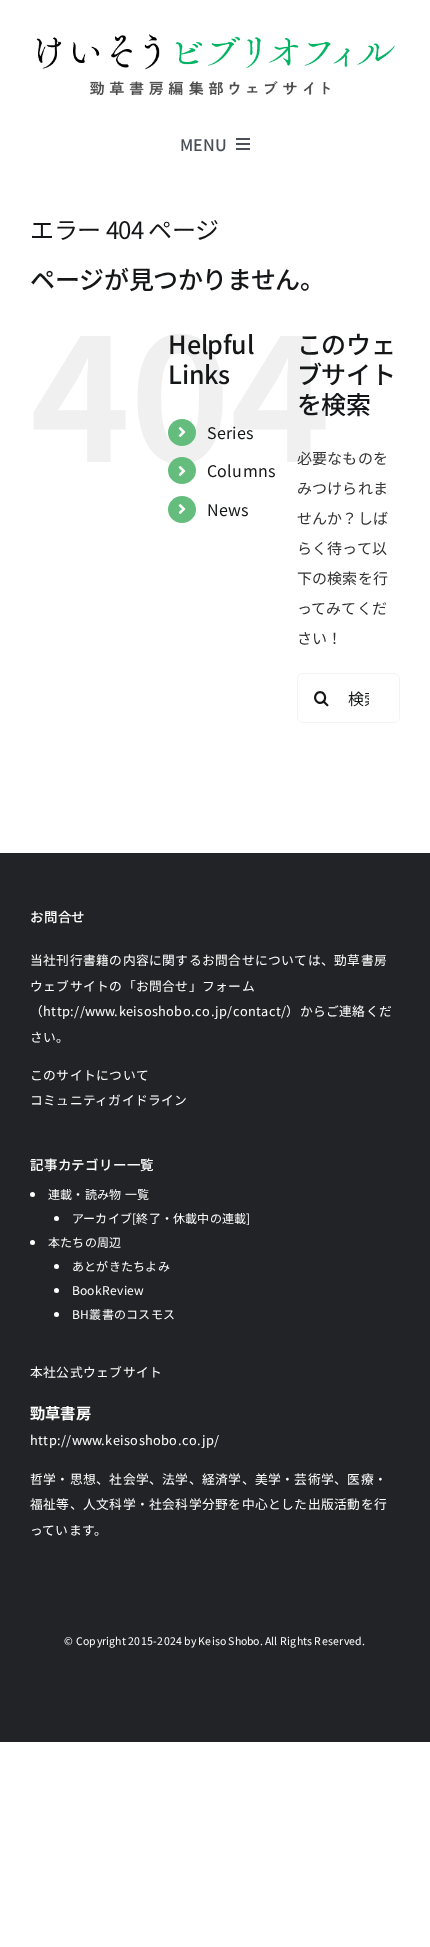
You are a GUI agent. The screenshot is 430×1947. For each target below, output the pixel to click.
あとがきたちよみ (121, 1265)
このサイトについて (89, 1074)
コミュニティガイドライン (109, 1099)
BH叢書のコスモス (123, 1313)
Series (230, 432)
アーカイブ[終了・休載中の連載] (161, 1217)
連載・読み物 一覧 (98, 1193)
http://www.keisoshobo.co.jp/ (124, 1439)
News (228, 509)
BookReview (108, 1289)
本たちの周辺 (84, 1241)
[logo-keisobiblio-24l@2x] (215, 37)
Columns (241, 470)
